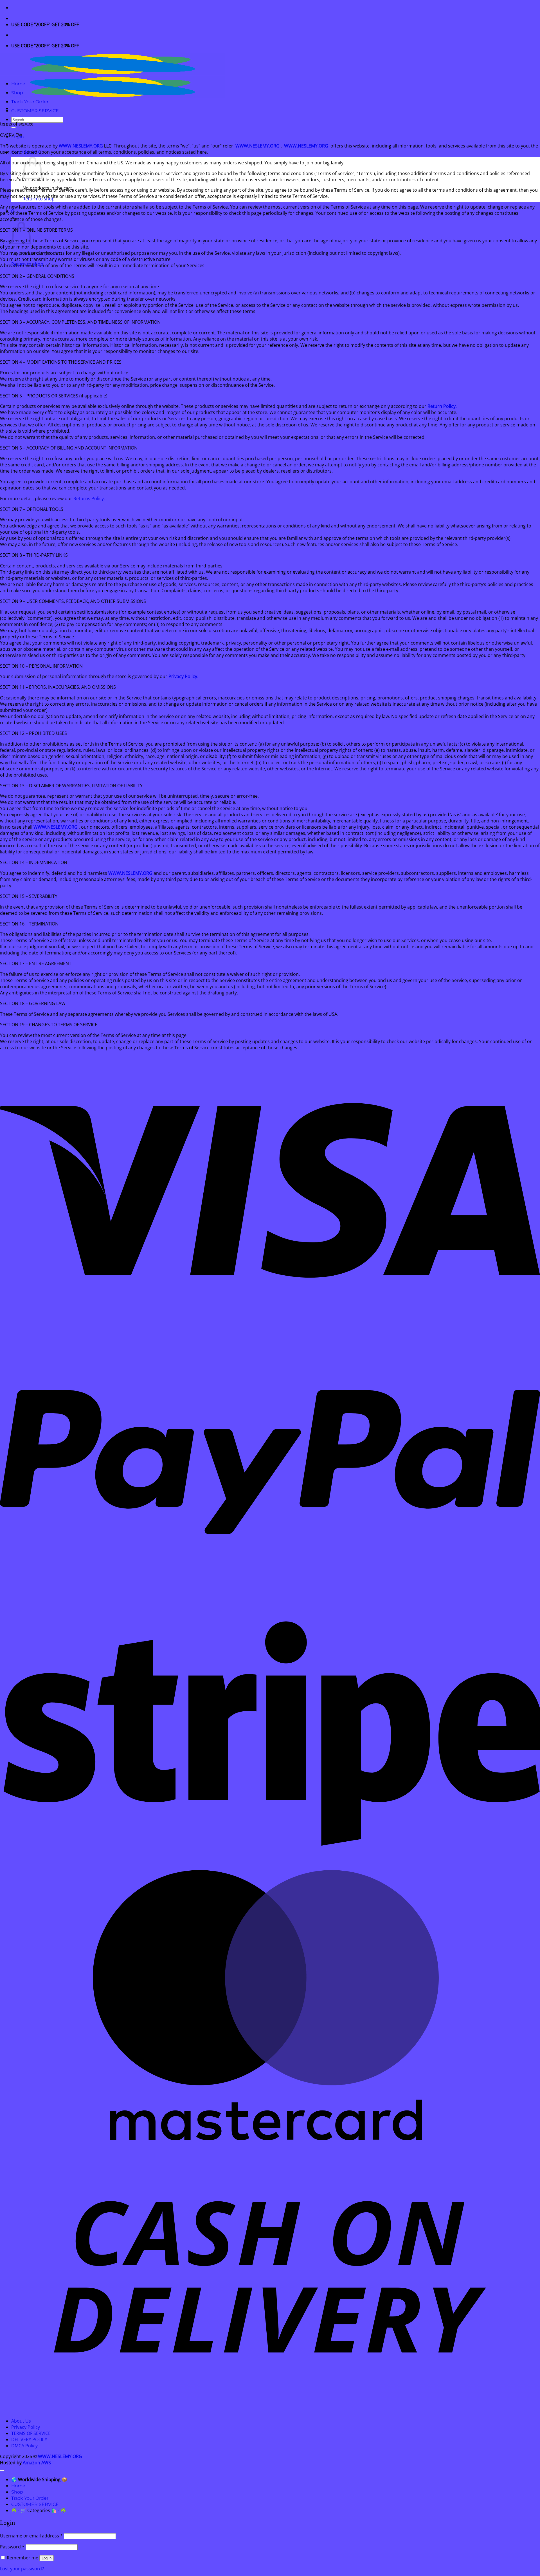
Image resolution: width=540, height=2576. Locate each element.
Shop (17, 93)
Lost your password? (22, 2569)
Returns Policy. (89, 498)
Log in (47, 2558)
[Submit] (13, 128)
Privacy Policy (26, 2427)
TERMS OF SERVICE (31, 2433)
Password (12, 2547)
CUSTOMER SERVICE (35, 111)
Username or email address (31, 2536)
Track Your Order (30, 102)
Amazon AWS (37, 2463)
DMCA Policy (24, 2446)
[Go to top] (2, 2470)
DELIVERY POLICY (29, 2439)
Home (18, 84)
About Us (21, 2421)
